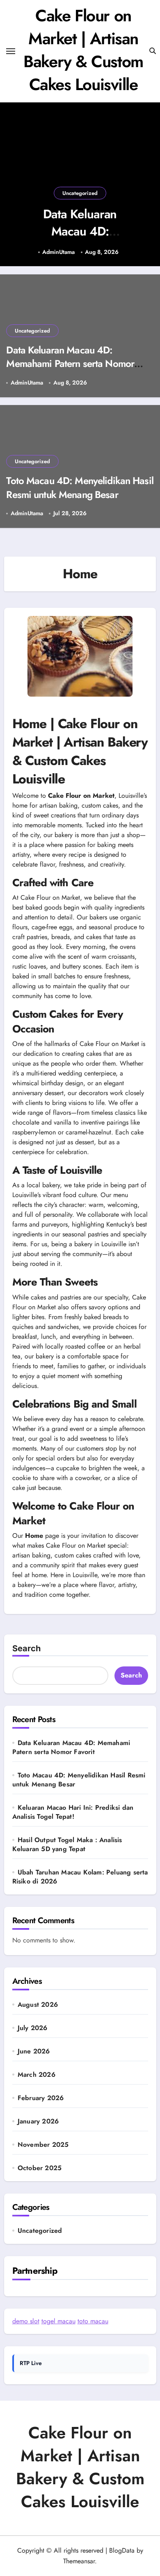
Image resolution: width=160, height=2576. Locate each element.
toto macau (93, 2321)
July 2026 (33, 2028)
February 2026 (41, 2098)
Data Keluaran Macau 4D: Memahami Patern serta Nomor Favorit (80, 240)
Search (26, 1648)
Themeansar (79, 2561)
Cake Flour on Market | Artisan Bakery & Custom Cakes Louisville (83, 50)
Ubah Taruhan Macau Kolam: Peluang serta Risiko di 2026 (80, 1877)
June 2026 (34, 2051)
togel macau (58, 2321)
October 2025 (40, 2168)
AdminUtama (58, 252)
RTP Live (31, 2363)
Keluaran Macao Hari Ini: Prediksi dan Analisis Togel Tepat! (73, 1812)
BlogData (122, 2550)
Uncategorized (80, 193)
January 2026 (38, 2121)
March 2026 (37, 2075)
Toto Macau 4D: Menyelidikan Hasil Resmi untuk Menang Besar (80, 488)
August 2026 (38, 2005)
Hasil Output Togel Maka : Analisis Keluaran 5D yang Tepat (67, 1844)
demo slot (26, 2321)
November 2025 (43, 2145)
